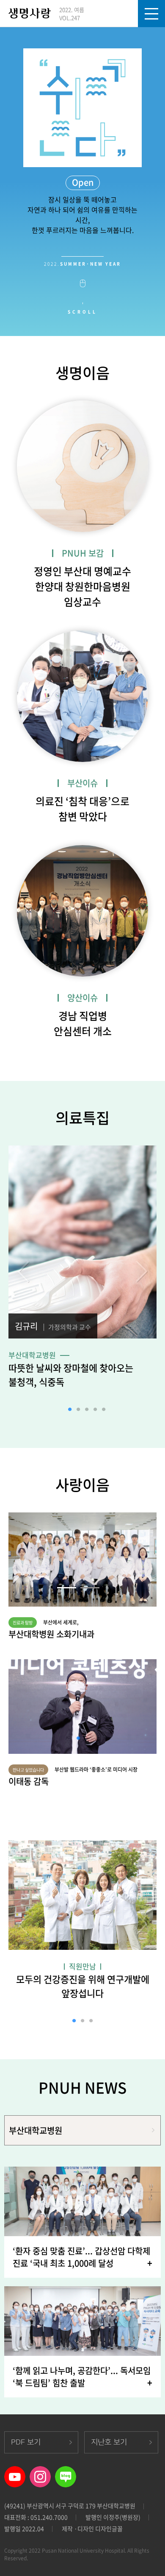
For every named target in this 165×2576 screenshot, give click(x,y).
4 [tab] (95, 1410)
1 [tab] (70, 1410)
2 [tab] (78, 1410)
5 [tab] (104, 1410)
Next (143, 1271)
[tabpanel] (82, 1271)
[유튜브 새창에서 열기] (15, 2472)
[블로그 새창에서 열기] (66, 2472)
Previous (22, 1271)
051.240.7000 (49, 2517)
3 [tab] (87, 1410)
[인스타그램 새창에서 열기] (40, 2472)
